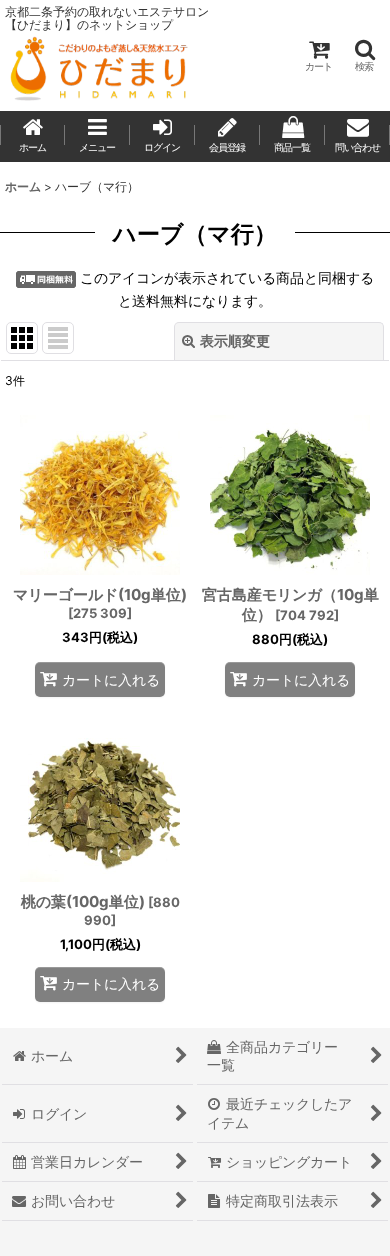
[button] (364, 55)
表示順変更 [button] (235, 340)
